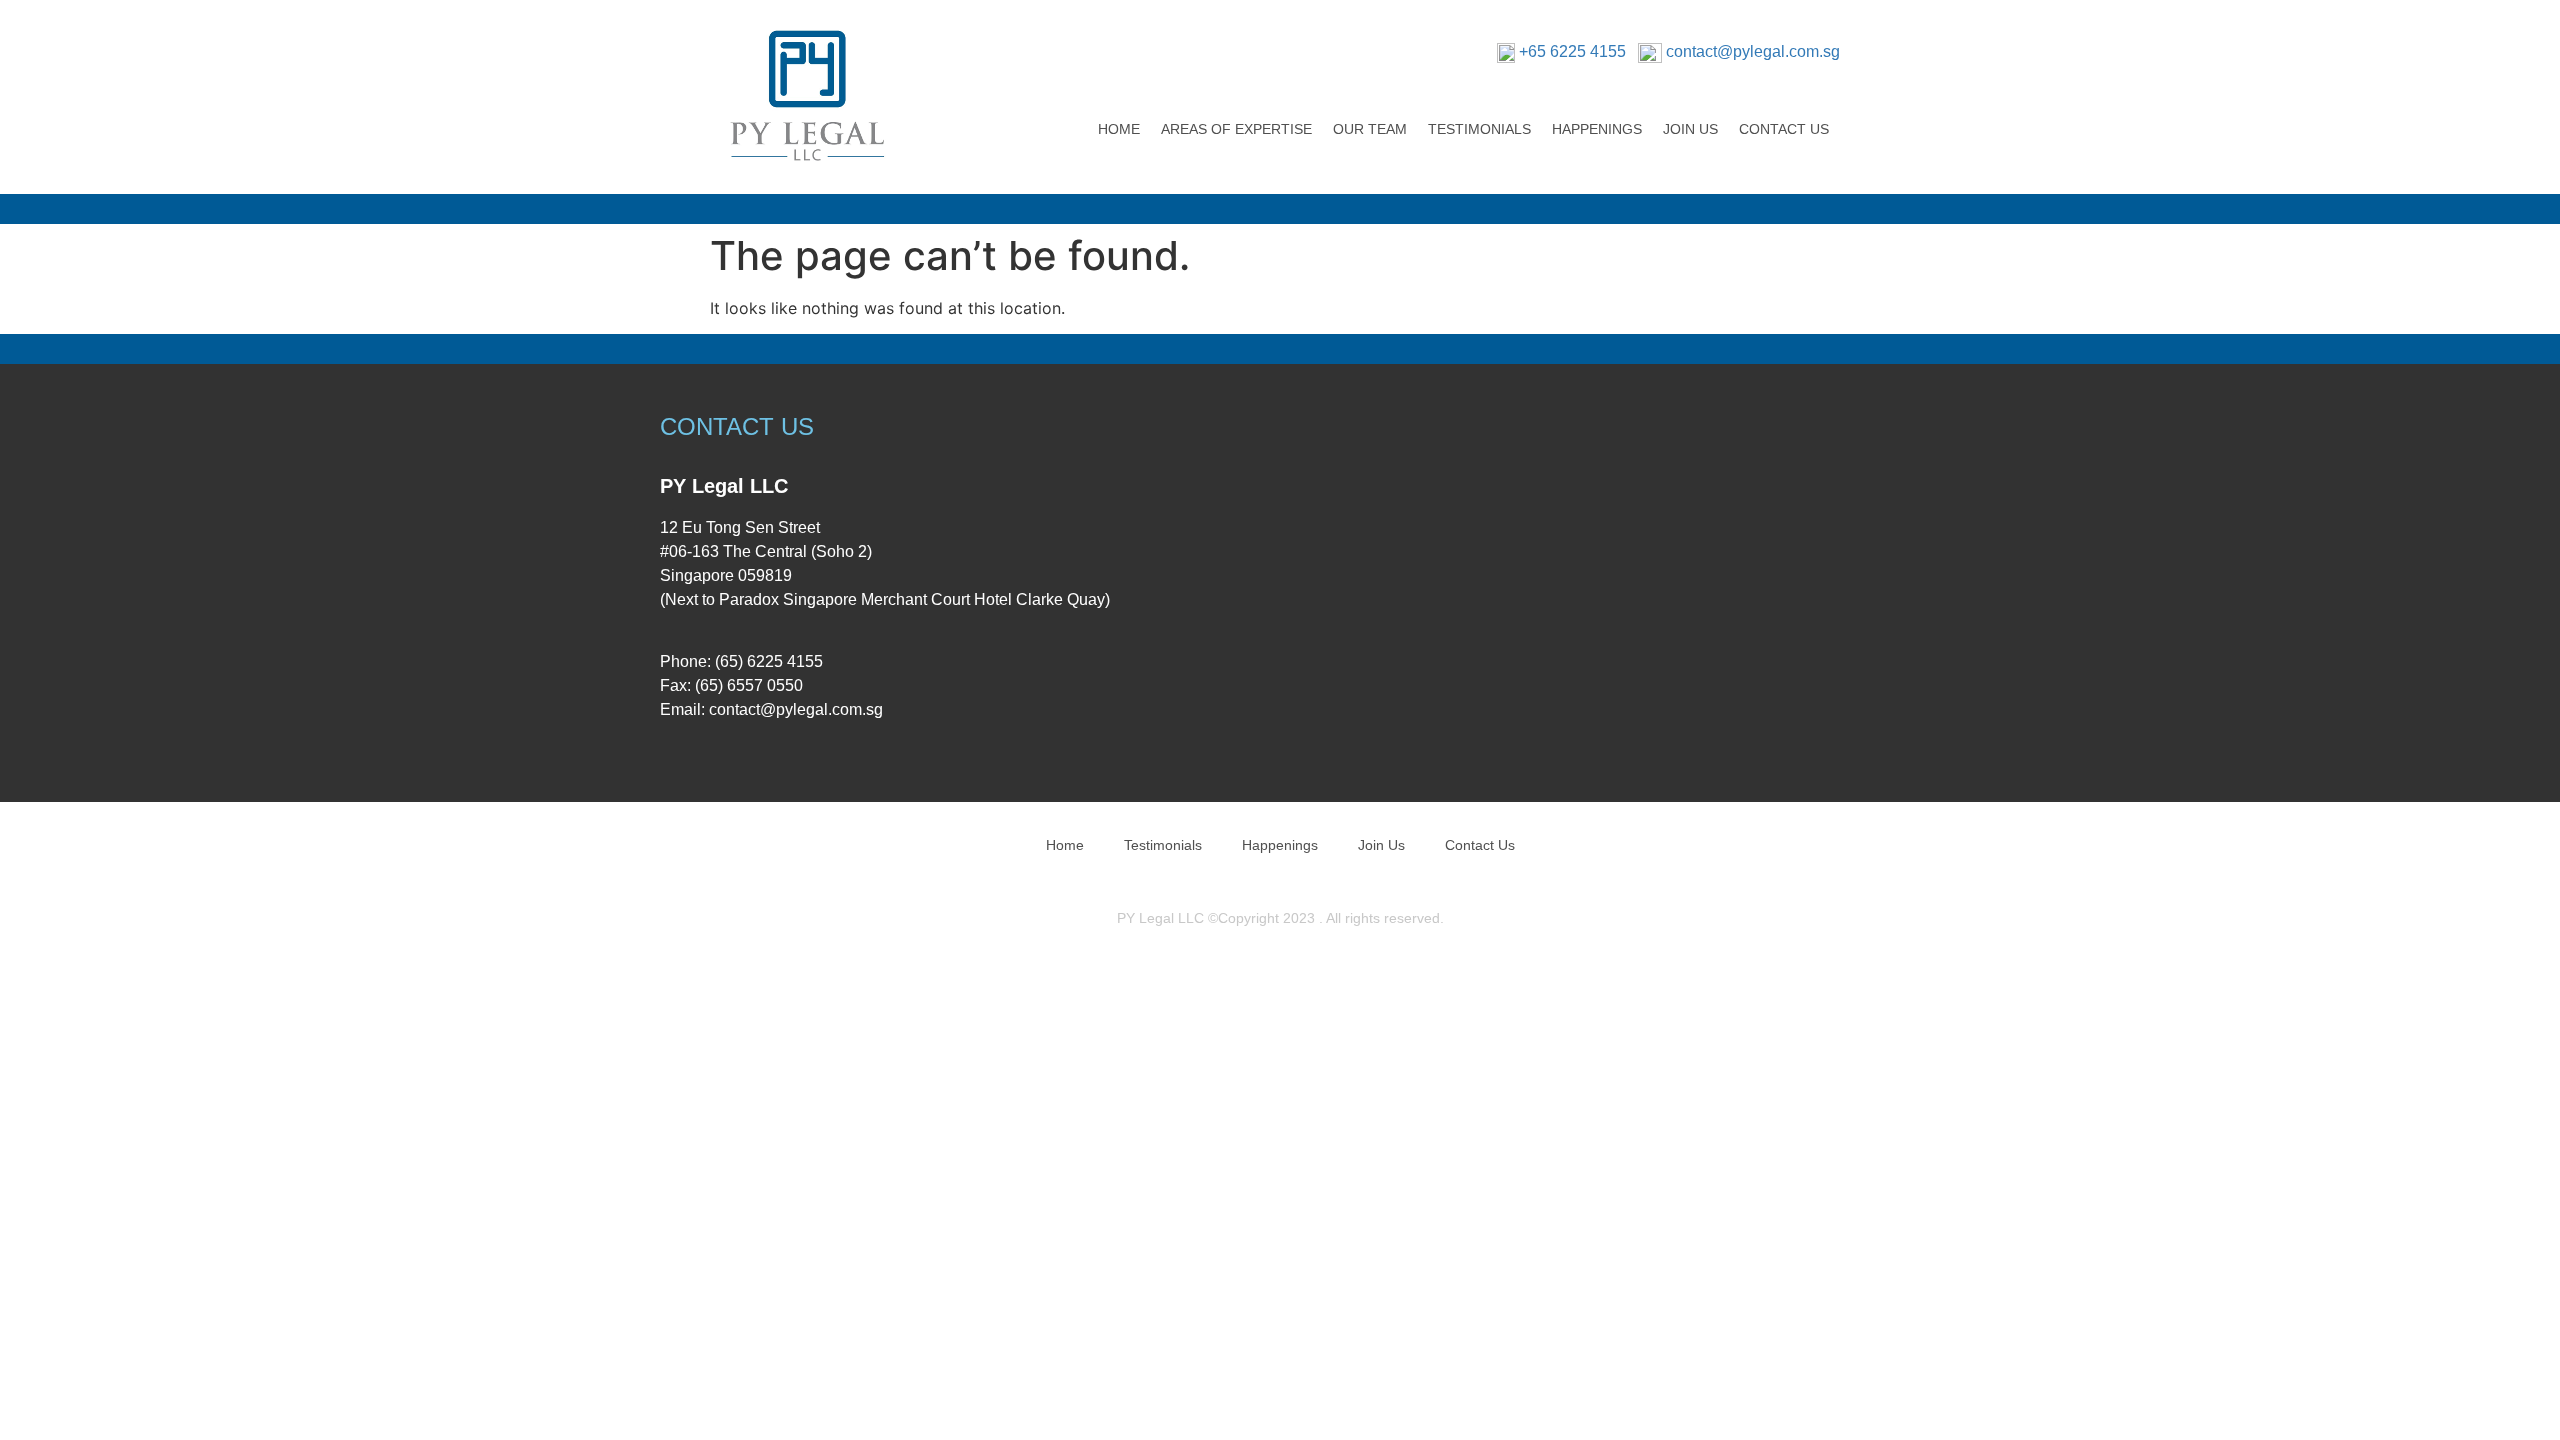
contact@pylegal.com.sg (1753, 51)
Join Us (1381, 845)
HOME (1119, 129)
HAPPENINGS (1597, 129)
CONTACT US (1784, 129)
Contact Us (1480, 845)
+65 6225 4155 (1572, 51)
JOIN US (1690, 129)
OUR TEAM (1370, 129)
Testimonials (1163, 845)
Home (1065, 845)
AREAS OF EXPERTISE (1236, 129)
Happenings (1280, 845)
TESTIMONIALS (1479, 129)
